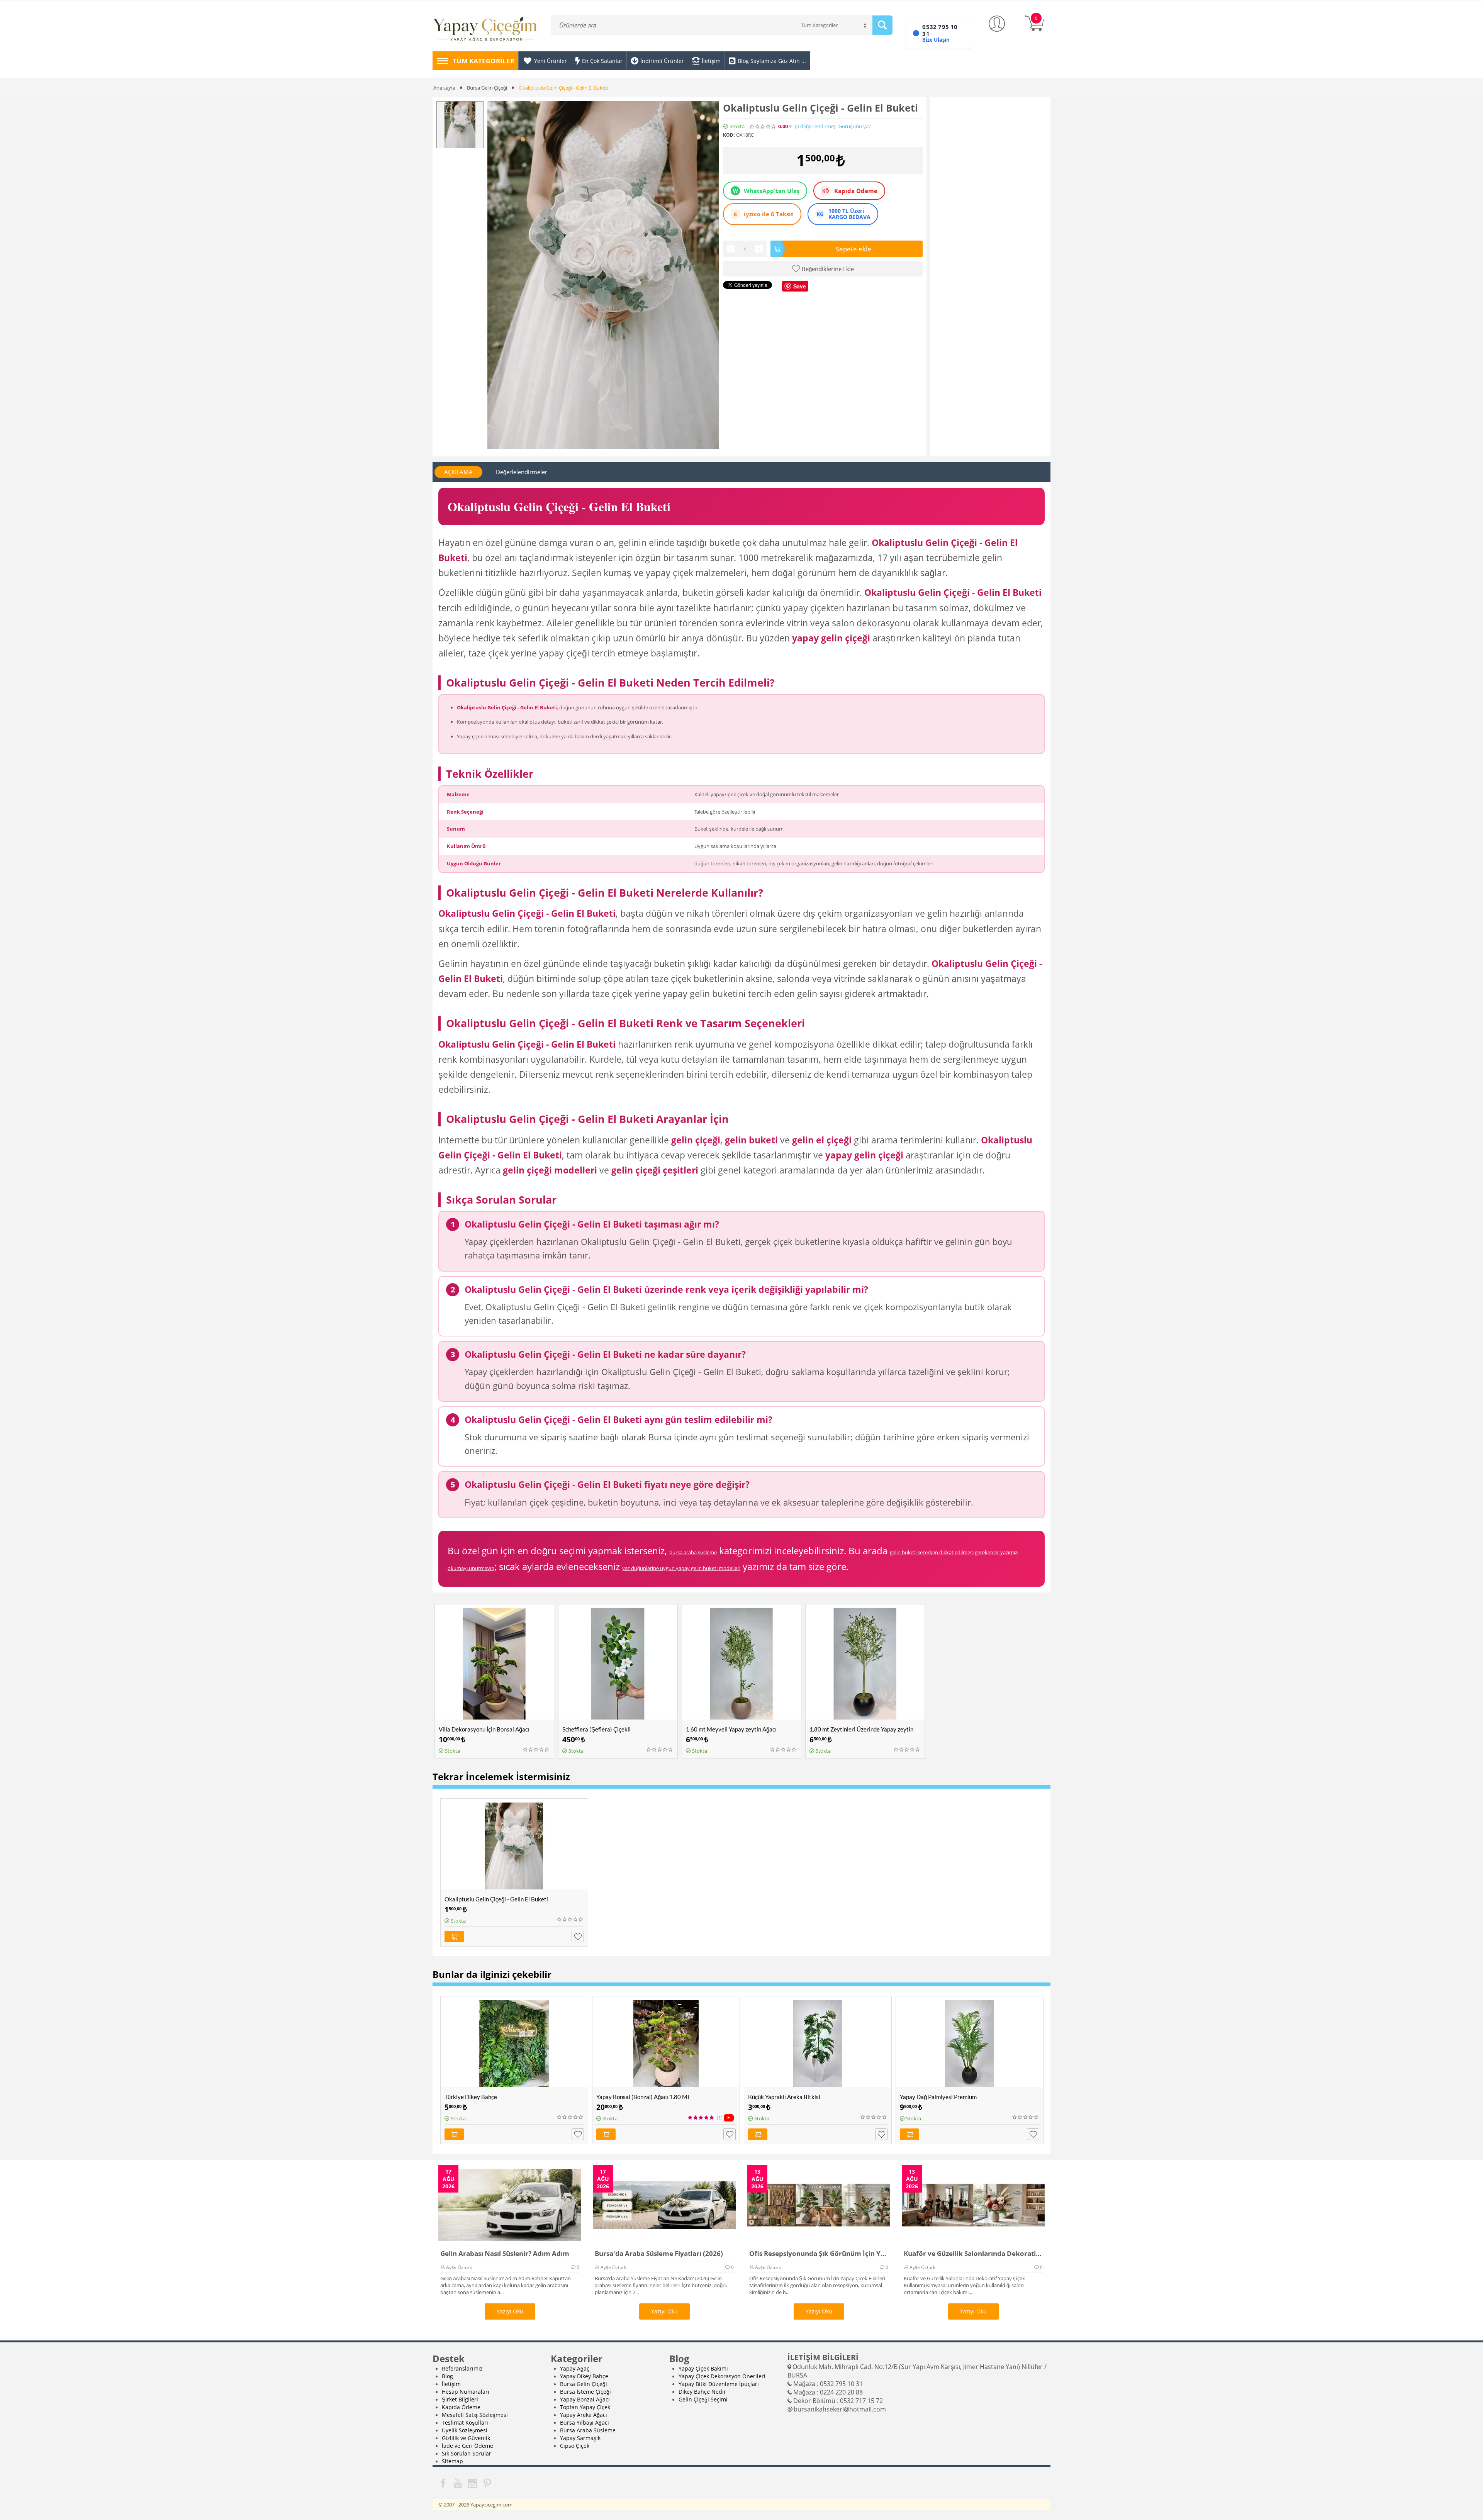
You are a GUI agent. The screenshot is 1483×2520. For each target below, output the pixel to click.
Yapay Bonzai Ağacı (585, 2399)
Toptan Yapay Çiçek (585, 2407)
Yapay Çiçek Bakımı (703, 2368)
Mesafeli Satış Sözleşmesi (475, 2415)
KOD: (729, 135)
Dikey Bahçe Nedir (702, 2392)
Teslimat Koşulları (465, 2422)
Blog (447, 2376)
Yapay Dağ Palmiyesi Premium (938, 2097)
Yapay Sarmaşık (580, 2438)
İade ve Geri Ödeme (467, 2446)
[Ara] (882, 25)
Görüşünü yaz (855, 126)
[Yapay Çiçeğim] (485, 30)
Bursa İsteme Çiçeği (585, 2392)
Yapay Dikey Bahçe (584, 2376)
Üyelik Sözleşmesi (465, 2430)
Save (800, 286)
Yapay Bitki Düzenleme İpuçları (719, 2384)
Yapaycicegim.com (491, 2505)
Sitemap (452, 2461)
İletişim (451, 2384)
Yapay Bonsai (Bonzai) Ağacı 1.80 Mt (643, 2097)
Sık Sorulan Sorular (467, 2453)
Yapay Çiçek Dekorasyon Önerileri (722, 2376)
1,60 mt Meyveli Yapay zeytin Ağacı (731, 1729)
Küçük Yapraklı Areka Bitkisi (784, 2097)
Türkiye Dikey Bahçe (471, 2097)
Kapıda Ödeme (461, 2407)
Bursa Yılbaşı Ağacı (585, 2422)
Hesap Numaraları (466, 2392)
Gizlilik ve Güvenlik (466, 2438)
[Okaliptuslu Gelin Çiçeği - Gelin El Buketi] (603, 275)
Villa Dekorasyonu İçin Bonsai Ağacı (484, 1729)
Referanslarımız (462, 2368)
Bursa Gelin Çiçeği (487, 88)
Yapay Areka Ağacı (584, 2415)
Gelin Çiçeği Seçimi (703, 2399)
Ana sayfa (444, 88)
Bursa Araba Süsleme (588, 2430)
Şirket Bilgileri (460, 2399)
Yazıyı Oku (510, 2311)
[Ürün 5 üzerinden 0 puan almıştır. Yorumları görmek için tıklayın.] (763, 127)
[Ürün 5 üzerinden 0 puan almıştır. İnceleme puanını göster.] (536, 1750)
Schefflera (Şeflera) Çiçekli (596, 1729)
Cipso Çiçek (575, 2446)
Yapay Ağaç (575, 2368)
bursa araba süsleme (693, 1552)
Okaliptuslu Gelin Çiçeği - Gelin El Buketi (496, 1899)
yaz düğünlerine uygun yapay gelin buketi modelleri (681, 1568)
